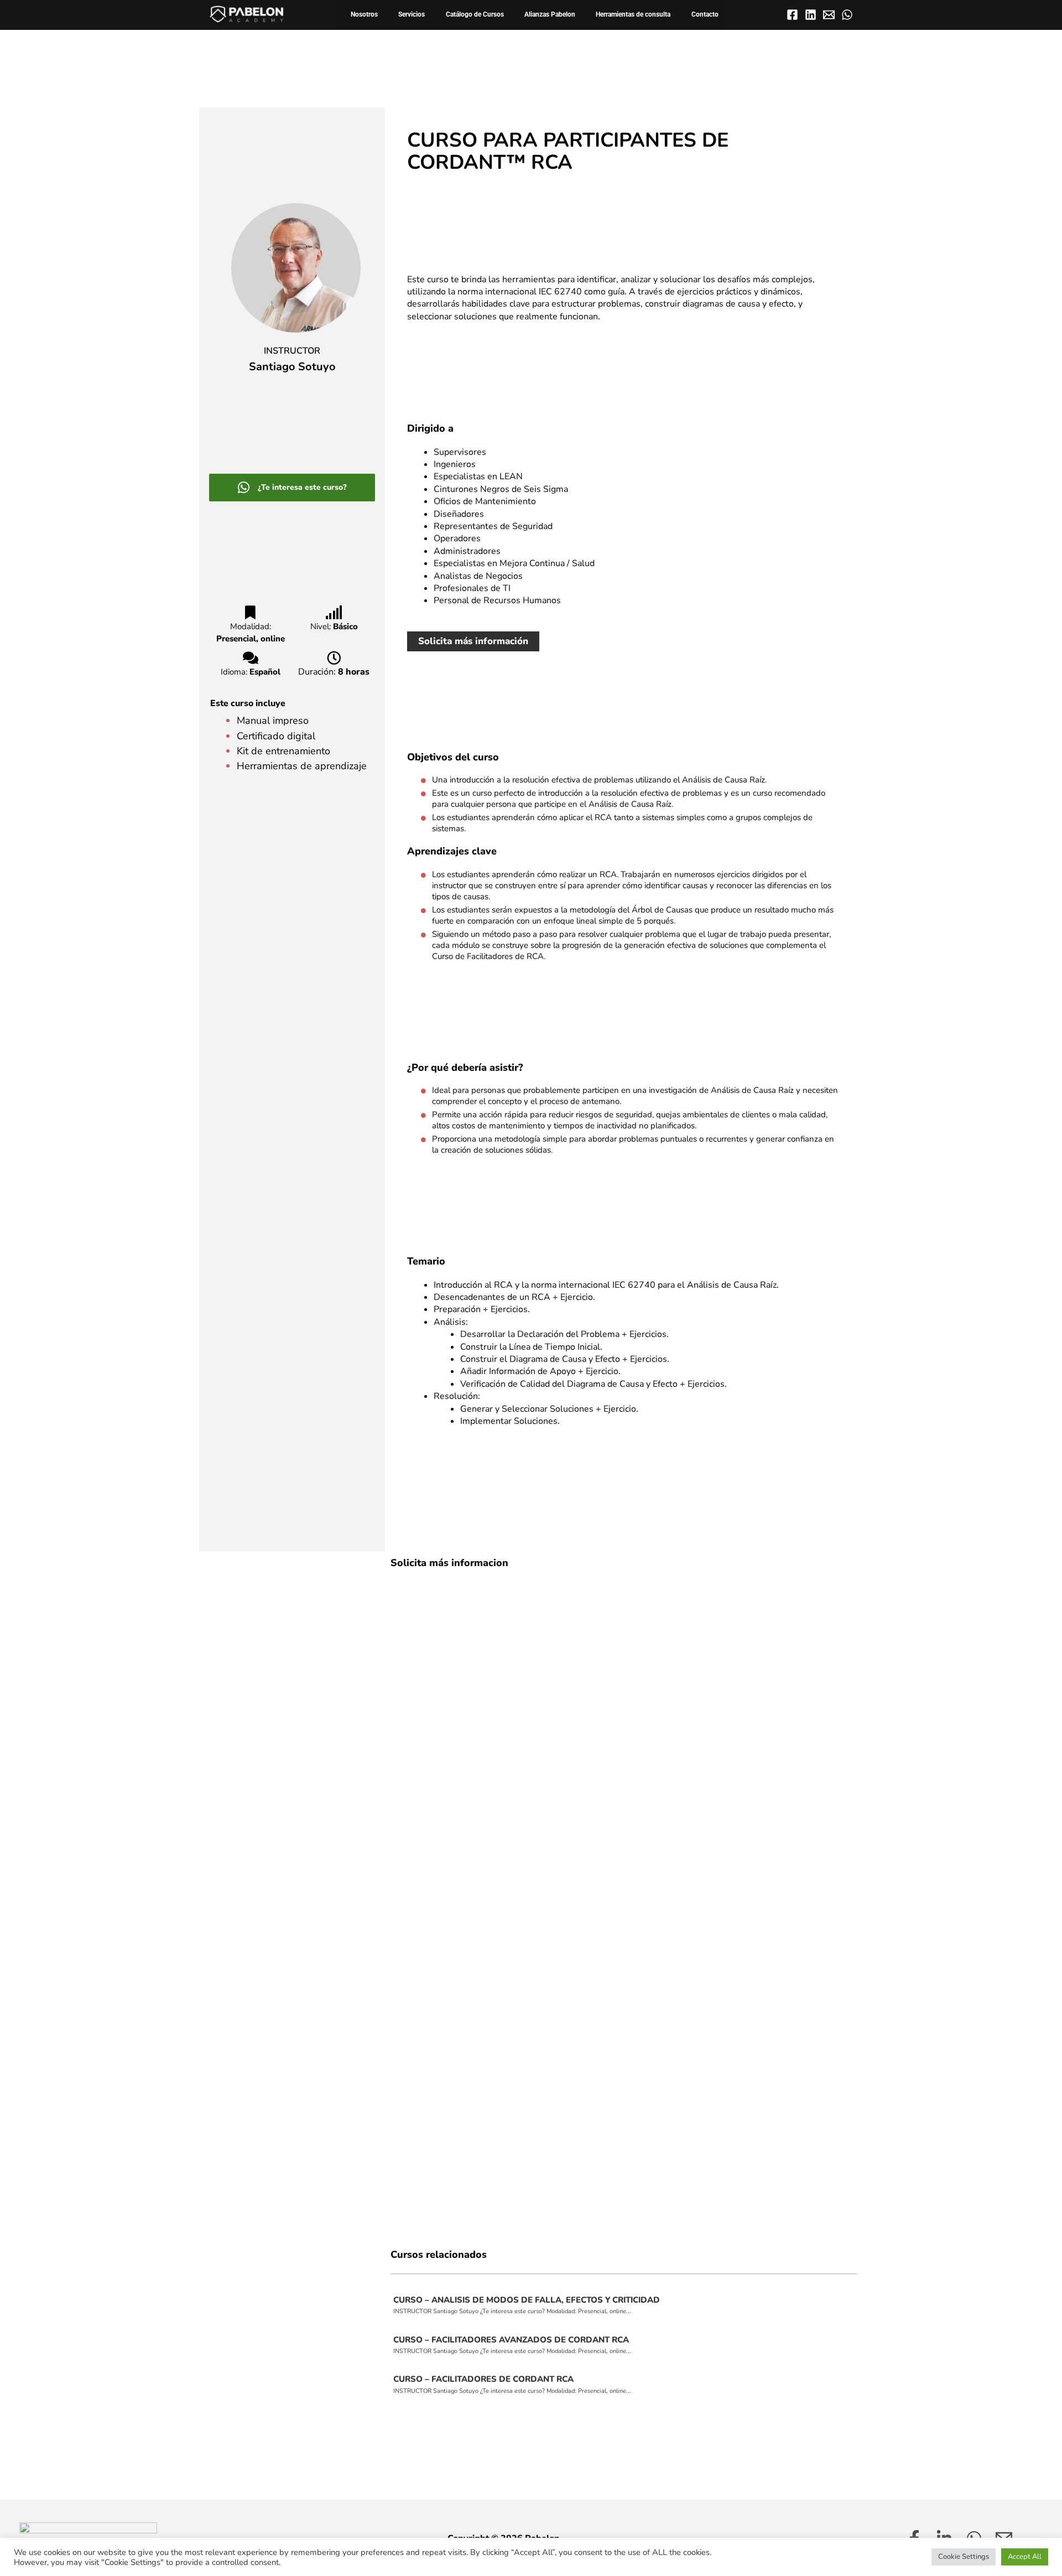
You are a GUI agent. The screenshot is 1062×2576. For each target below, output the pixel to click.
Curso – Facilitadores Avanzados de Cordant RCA (511, 2340)
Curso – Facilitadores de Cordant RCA (483, 2379)
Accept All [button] (1025, 2557)
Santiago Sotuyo (292, 367)
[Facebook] (792, 15)
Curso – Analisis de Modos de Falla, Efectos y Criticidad (527, 2300)
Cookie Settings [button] (964, 2557)
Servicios (412, 14)
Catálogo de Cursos (475, 14)
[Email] (829, 15)
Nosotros (364, 14)
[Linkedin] (811, 15)
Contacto (705, 14)
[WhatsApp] (847, 15)
